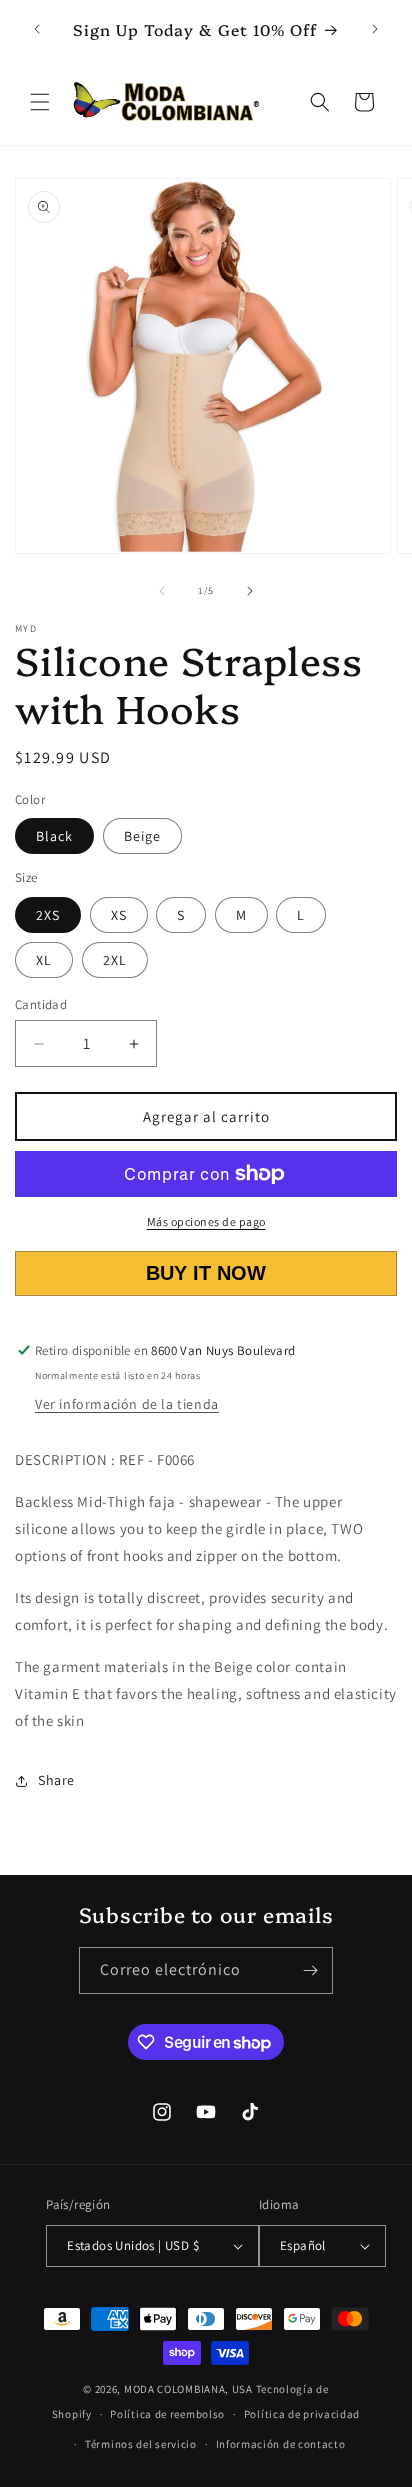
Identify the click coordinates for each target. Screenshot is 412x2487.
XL (44, 960)
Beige (142, 836)
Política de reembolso (167, 2414)
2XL (115, 960)
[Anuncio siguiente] (375, 29)
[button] (40, 102)
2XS (48, 915)
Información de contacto (281, 2444)
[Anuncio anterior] (37, 29)
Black (54, 836)
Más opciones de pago (206, 1221)
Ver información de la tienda (127, 1404)
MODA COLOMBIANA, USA (188, 2389)
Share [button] (56, 1780)
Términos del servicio (141, 2444)
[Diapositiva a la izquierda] (162, 591)
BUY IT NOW (206, 1273)
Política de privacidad (302, 2414)
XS (119, 915)
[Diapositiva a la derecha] (250, 591)
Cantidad (41, 1004)
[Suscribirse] (310, 1970)
